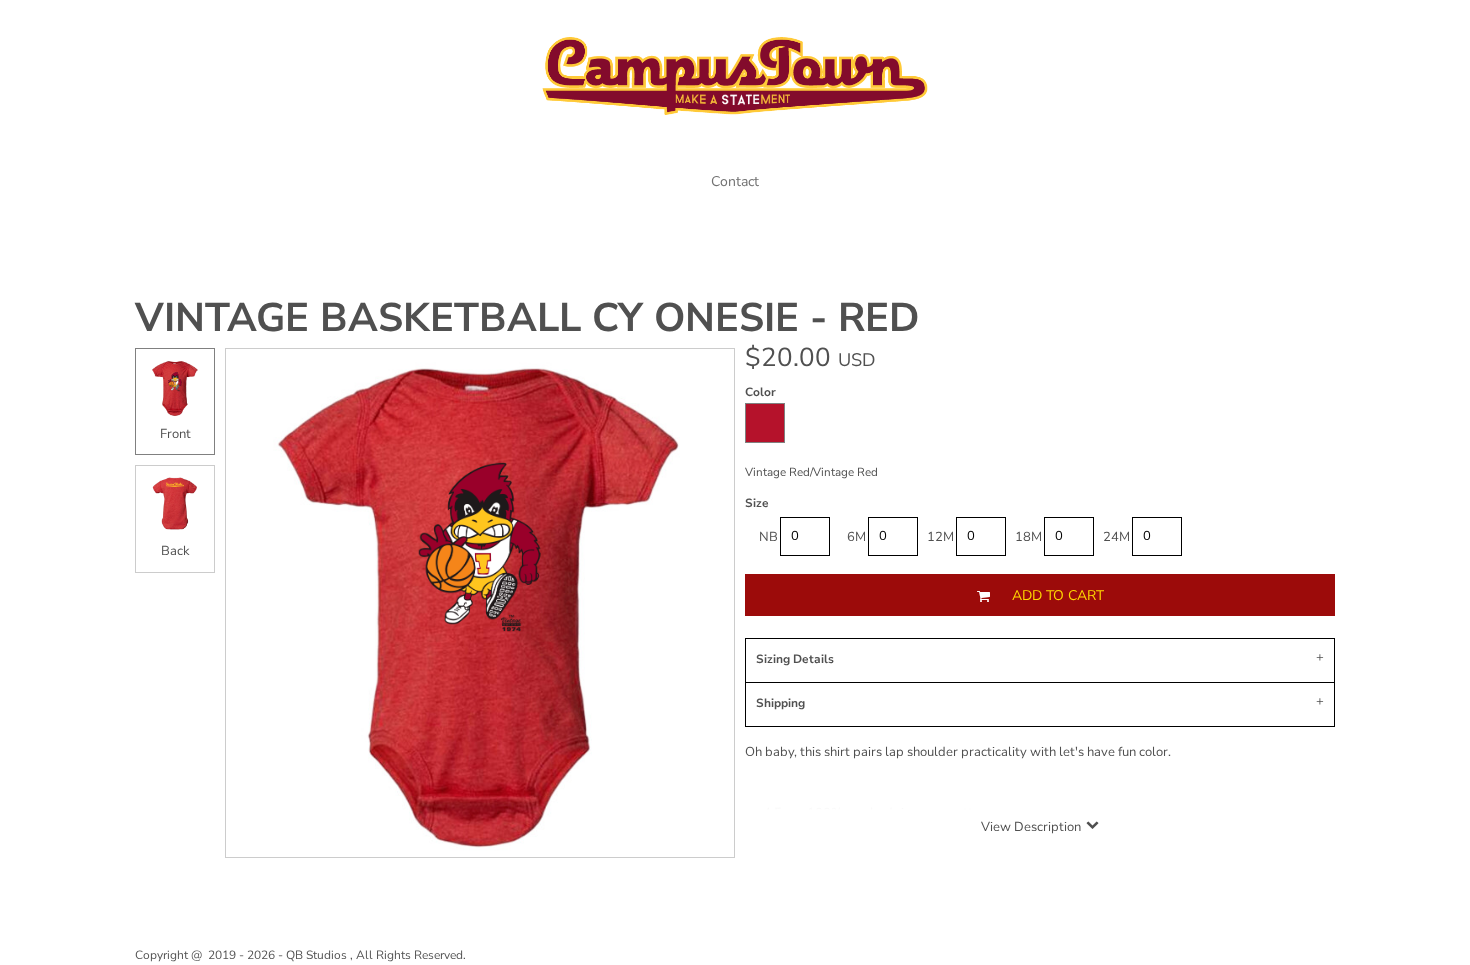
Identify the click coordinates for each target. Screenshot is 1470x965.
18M (1028, 537)
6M (856, 537)
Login (1234, 28)
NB (768, 537)
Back (175, 551)
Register (1306, 28)
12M (940, 537)
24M (1116, 537)
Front (175, 434)
